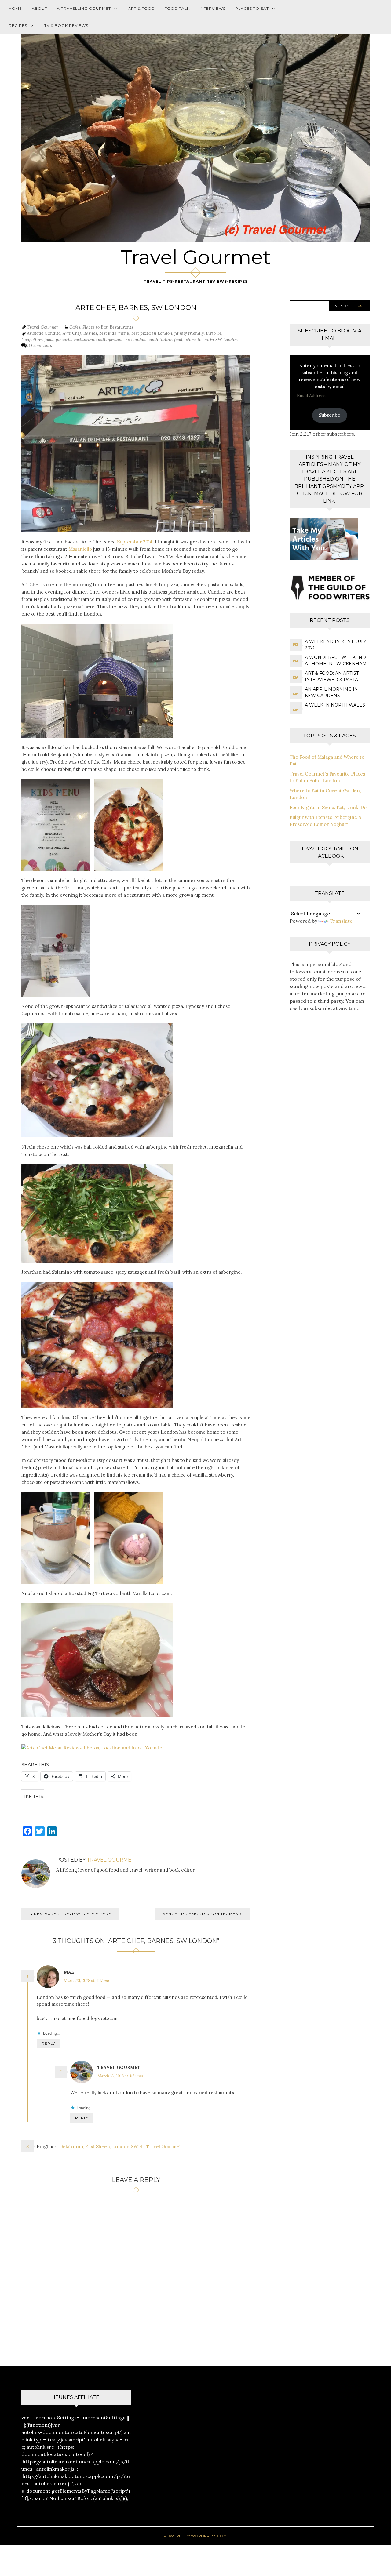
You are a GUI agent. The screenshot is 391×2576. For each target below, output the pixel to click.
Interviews (212, 8)
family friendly (189, 333)
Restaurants (121, 327)
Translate (341, 921)
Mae (69, 1972)
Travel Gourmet (196, 257)
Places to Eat (252, 8)
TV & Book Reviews (66, 25)
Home (15, 8)
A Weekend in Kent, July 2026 (336, 645)
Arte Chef (72, 333)
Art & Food (141, 8)
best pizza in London (152, 333)
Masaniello (80, 549)
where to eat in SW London (211, 340)
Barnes (90, 333)
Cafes (75, 327)
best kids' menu (114, 333)
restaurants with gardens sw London (110, 340)
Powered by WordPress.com (195, 2536)
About (39, 8)
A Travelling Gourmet (84, 8)
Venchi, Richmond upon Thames (200, 1914)
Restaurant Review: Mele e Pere (73, 1914)
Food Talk (177, 8)
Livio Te (214, 333)
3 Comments (40, 345)
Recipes (18, 25)
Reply (48, 2043)
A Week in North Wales (335, 705)
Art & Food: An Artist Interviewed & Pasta (332, 676)
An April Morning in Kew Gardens (331, 692)
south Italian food (165, 340)
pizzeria (64, 340)
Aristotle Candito (44, 333)
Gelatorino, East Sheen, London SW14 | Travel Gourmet (120, 2147)
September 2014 (135, 542)
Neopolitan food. (37, 340)
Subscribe (330, 415)
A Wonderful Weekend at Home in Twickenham (336, 661)
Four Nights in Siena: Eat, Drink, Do (328, 807)
